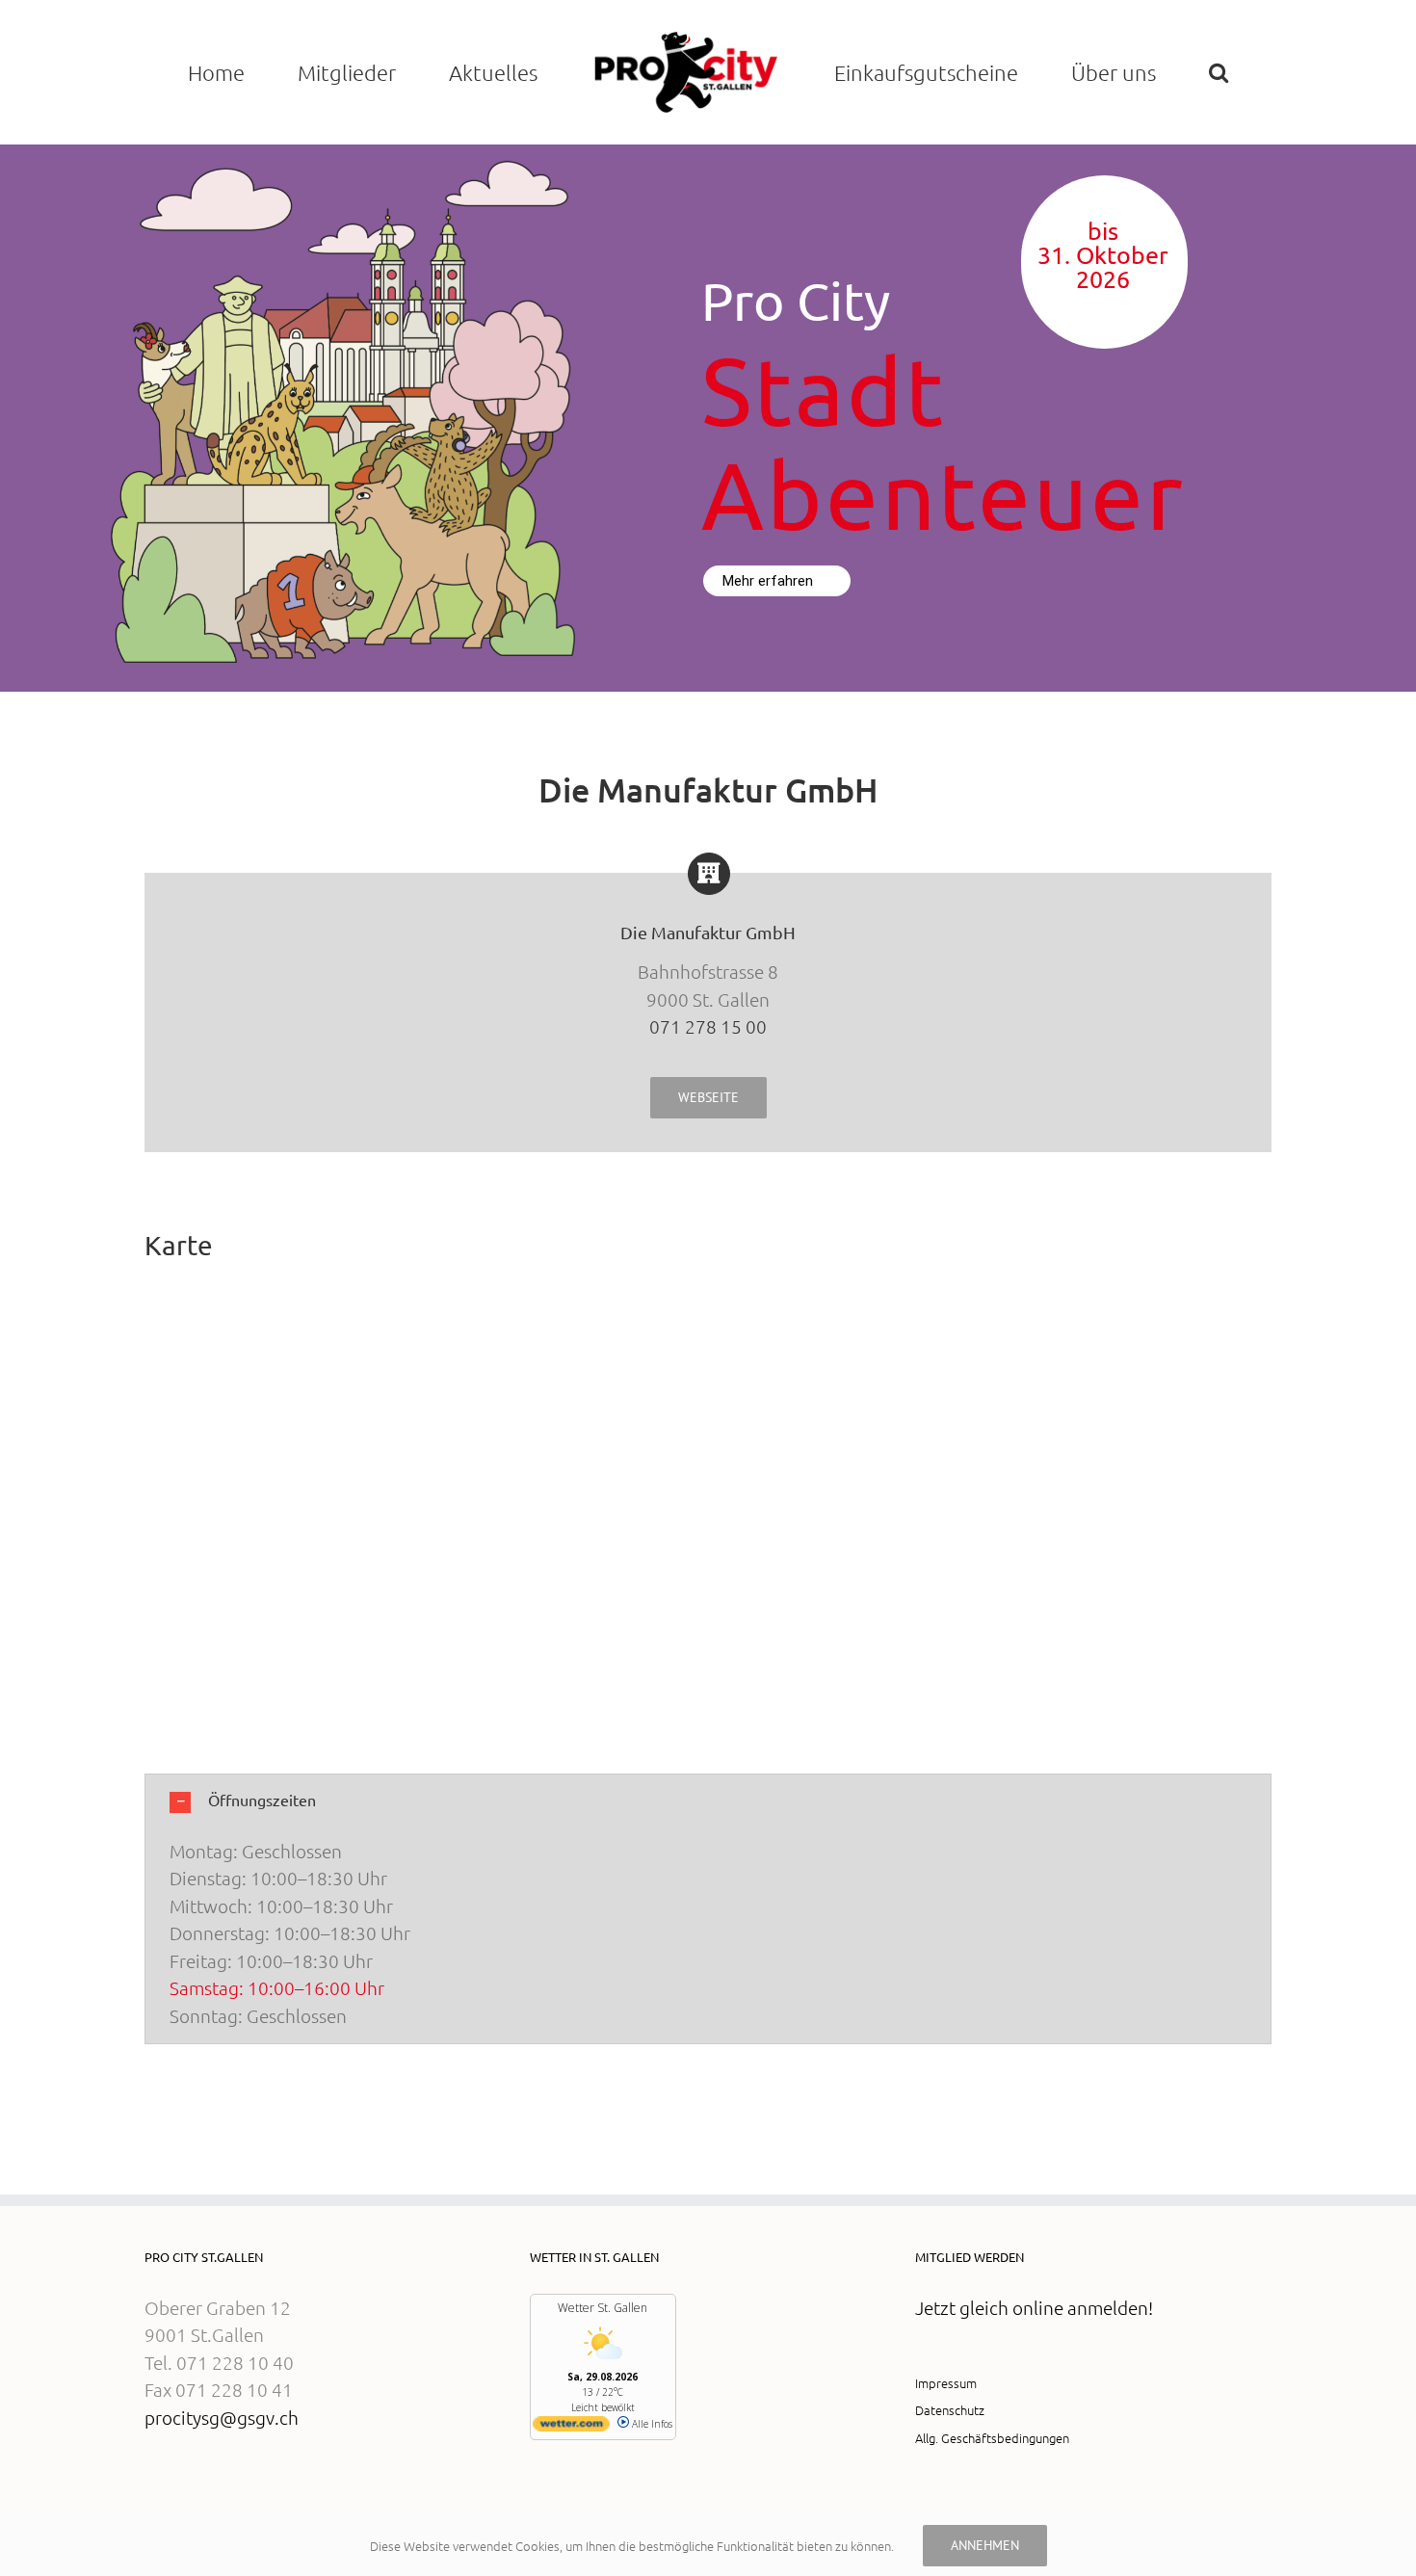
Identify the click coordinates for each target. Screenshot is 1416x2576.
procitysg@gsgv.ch (222, 2417)
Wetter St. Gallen (603, 2308)
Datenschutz (950, 2410)
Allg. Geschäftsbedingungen (992, 2438)
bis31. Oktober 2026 (1103, 256)
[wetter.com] (571, 2428)
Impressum (946, 2383)
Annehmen (985, 2545)
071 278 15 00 (708, 1026)
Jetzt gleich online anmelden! (1034, 2307)
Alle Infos (651, 2424)
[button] (1218, 72)
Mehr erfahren (770, 581)
